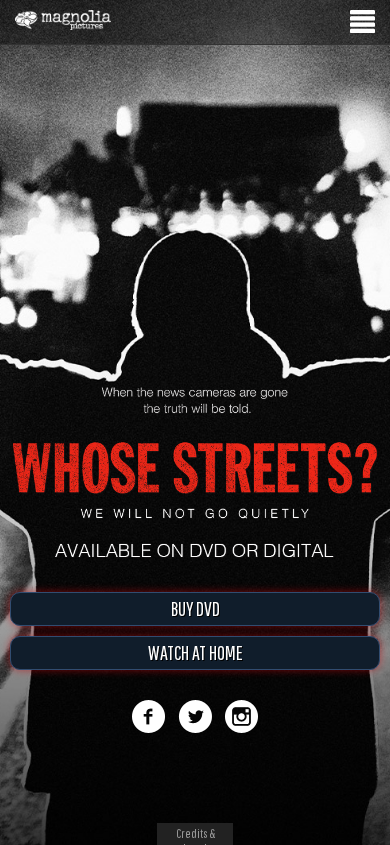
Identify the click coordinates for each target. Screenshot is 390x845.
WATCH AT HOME (195, 652)
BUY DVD (195, 608)
